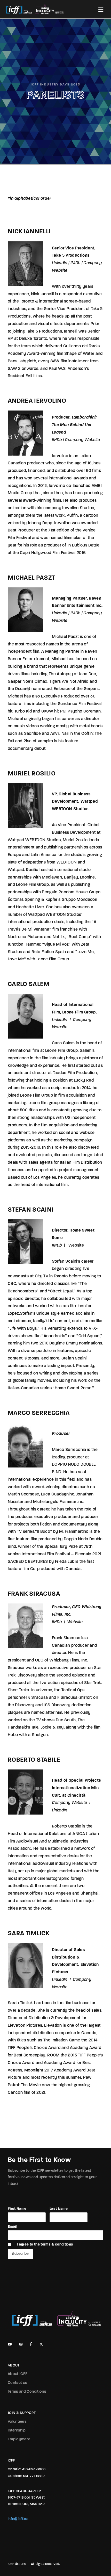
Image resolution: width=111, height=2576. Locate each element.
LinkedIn (60, 263)
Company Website (82, 440)
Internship (17, 2431)
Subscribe (20, 2254)
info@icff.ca (18, 2519)
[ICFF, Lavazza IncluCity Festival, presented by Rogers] (35, 9)
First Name (17, 2209)
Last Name (59, 2209)
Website (76, 1246)
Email (12, 2227)
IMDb (75, 263)
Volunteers (17, 2422)
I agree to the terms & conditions (45, 2245)
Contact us (18, 2383)
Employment (19, 2439)
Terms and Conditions (27, 2392)
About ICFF (18, 2374)
